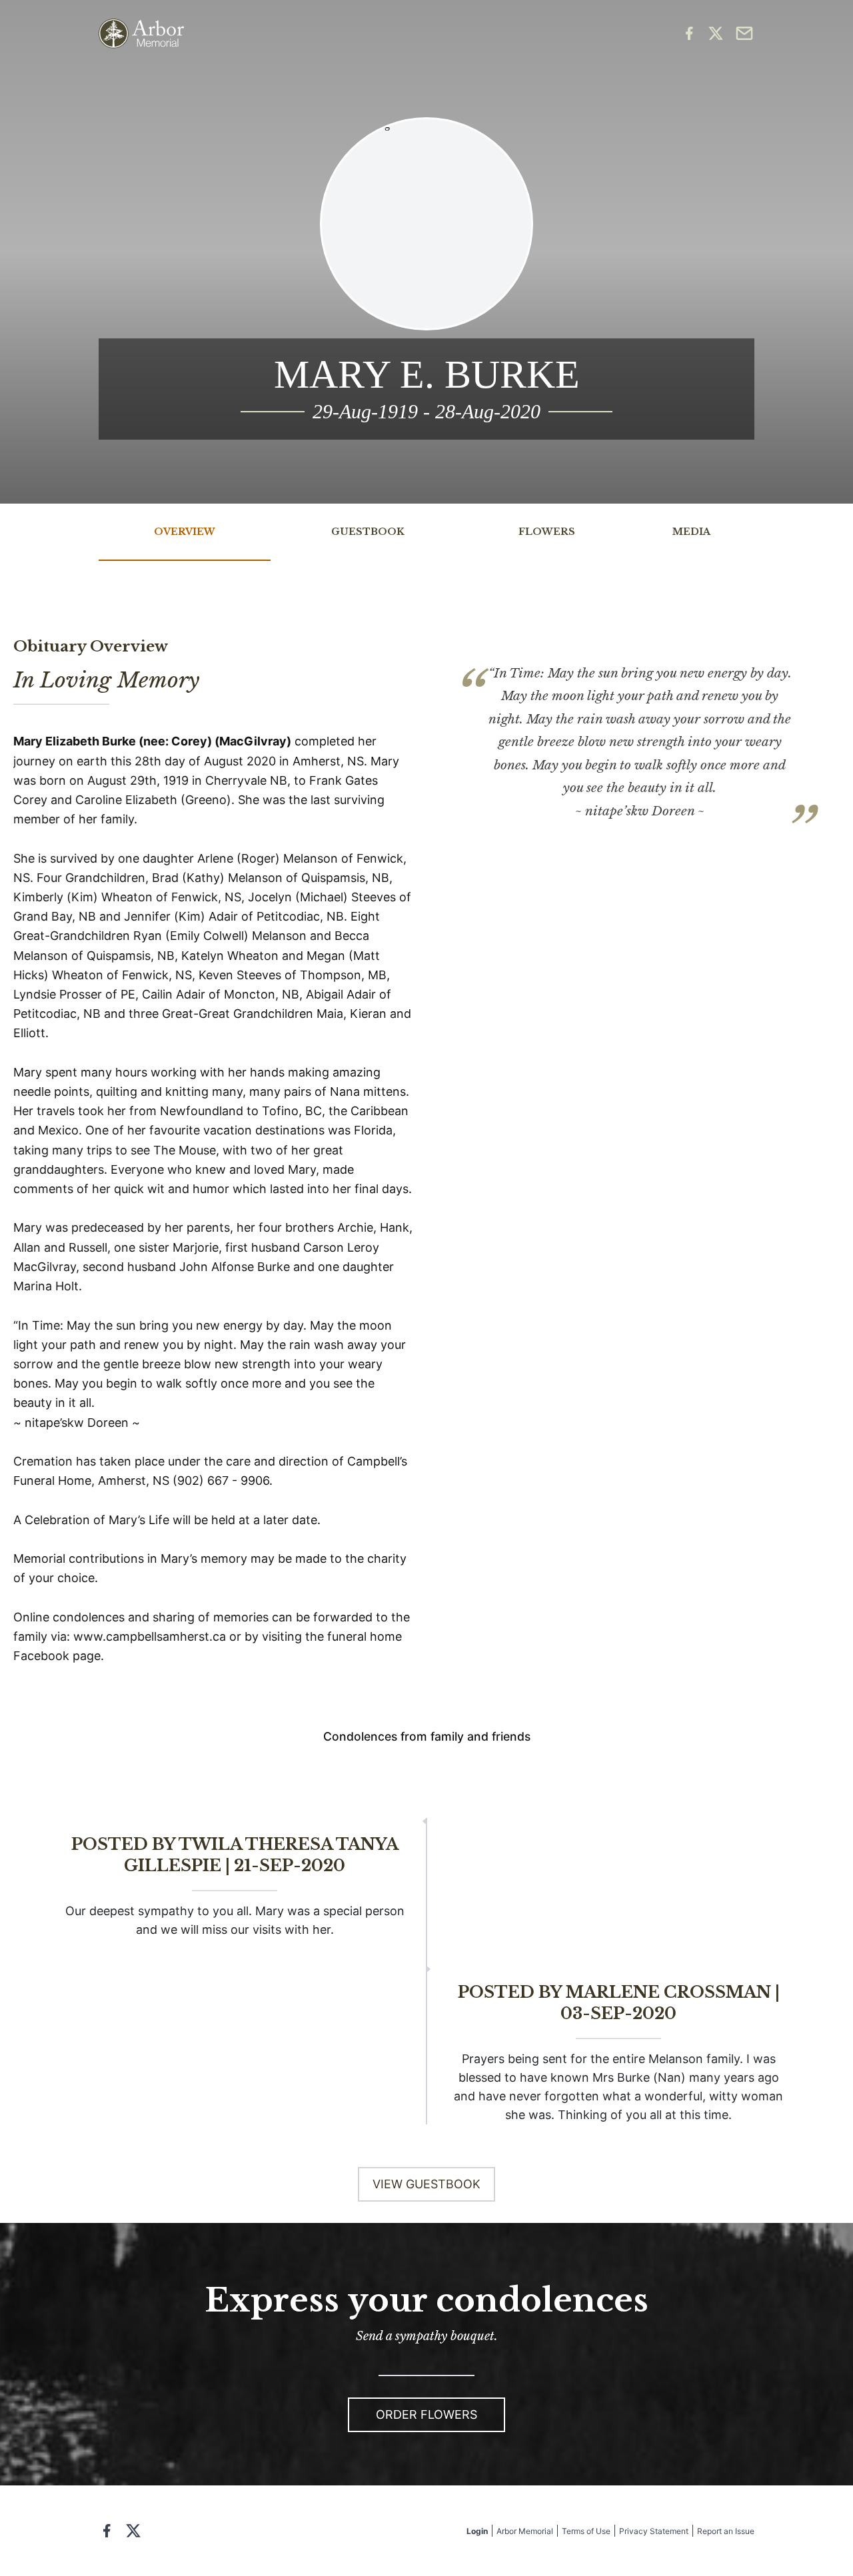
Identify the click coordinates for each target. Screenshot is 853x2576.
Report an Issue (726, 2531)
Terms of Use (586, 2531)
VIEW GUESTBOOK (426, 2184)
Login (477, 2531)
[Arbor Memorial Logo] (141, 34)
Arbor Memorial (525, 2531)
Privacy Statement (654, 2531)
